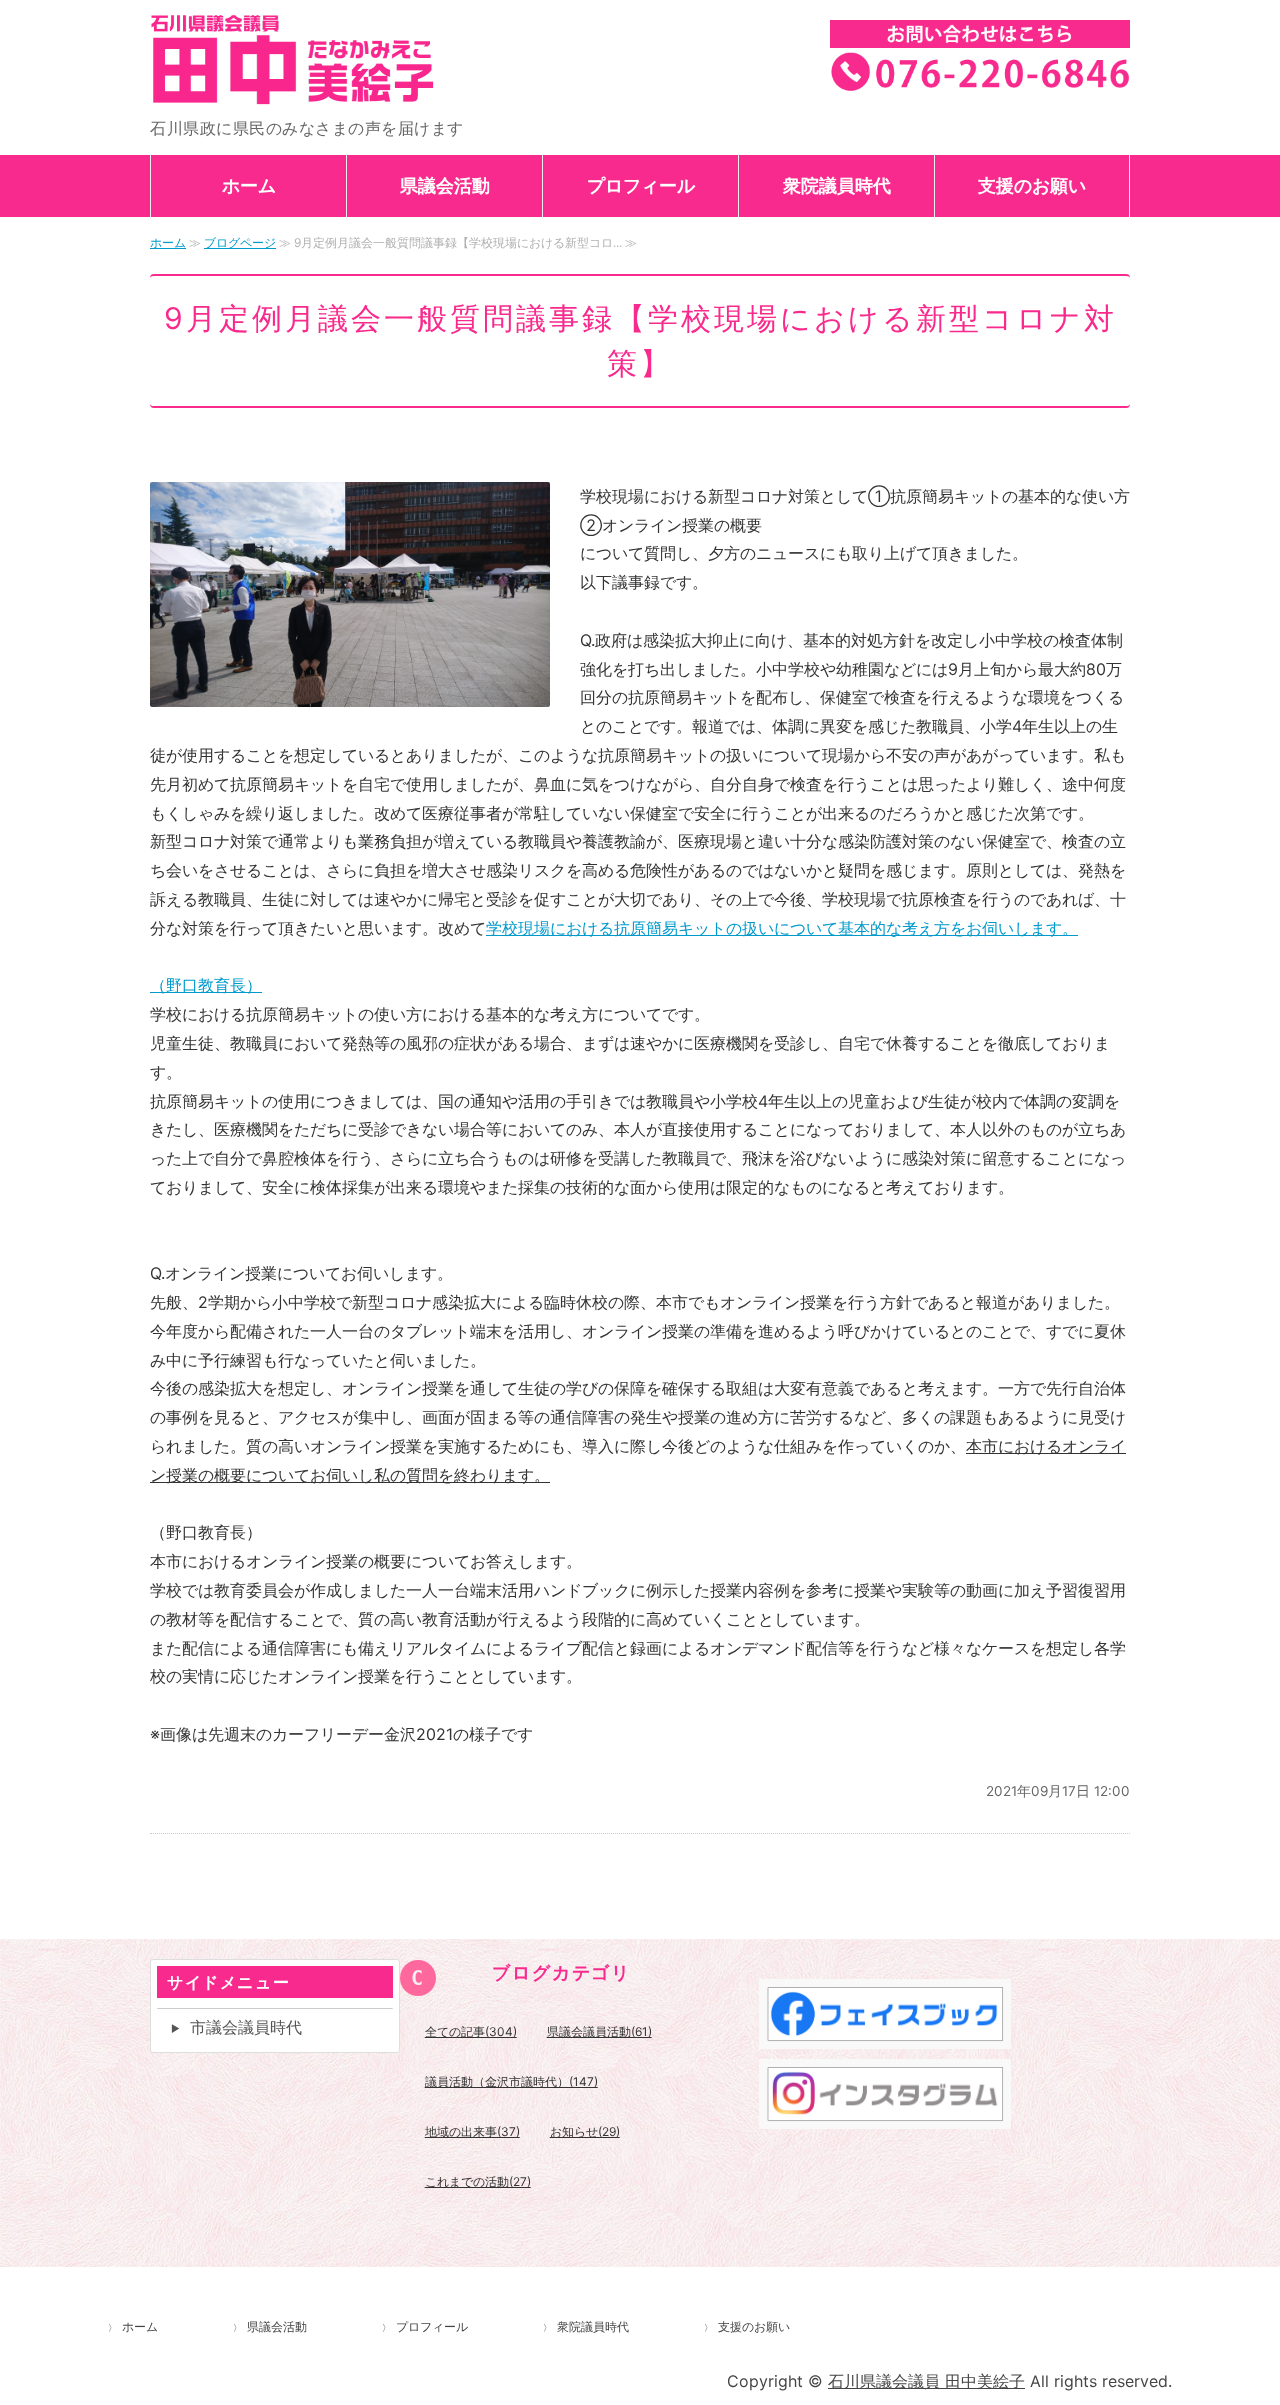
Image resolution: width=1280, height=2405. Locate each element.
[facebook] (885, 2034)
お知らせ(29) (585, 2131)
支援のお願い (1032, 185)
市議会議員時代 (246, 2027)
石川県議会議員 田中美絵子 (350, 59)
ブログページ (240, 242)
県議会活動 (445, 185)
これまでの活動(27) (478, 2181)
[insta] (885, 2114)
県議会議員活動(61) (599, 2031)
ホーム (249, 185)
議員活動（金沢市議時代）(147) (511, 2081)
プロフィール (641, 185)
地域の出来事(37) (472, 2131)
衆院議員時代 (837, 185)
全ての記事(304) (471, 2031)
